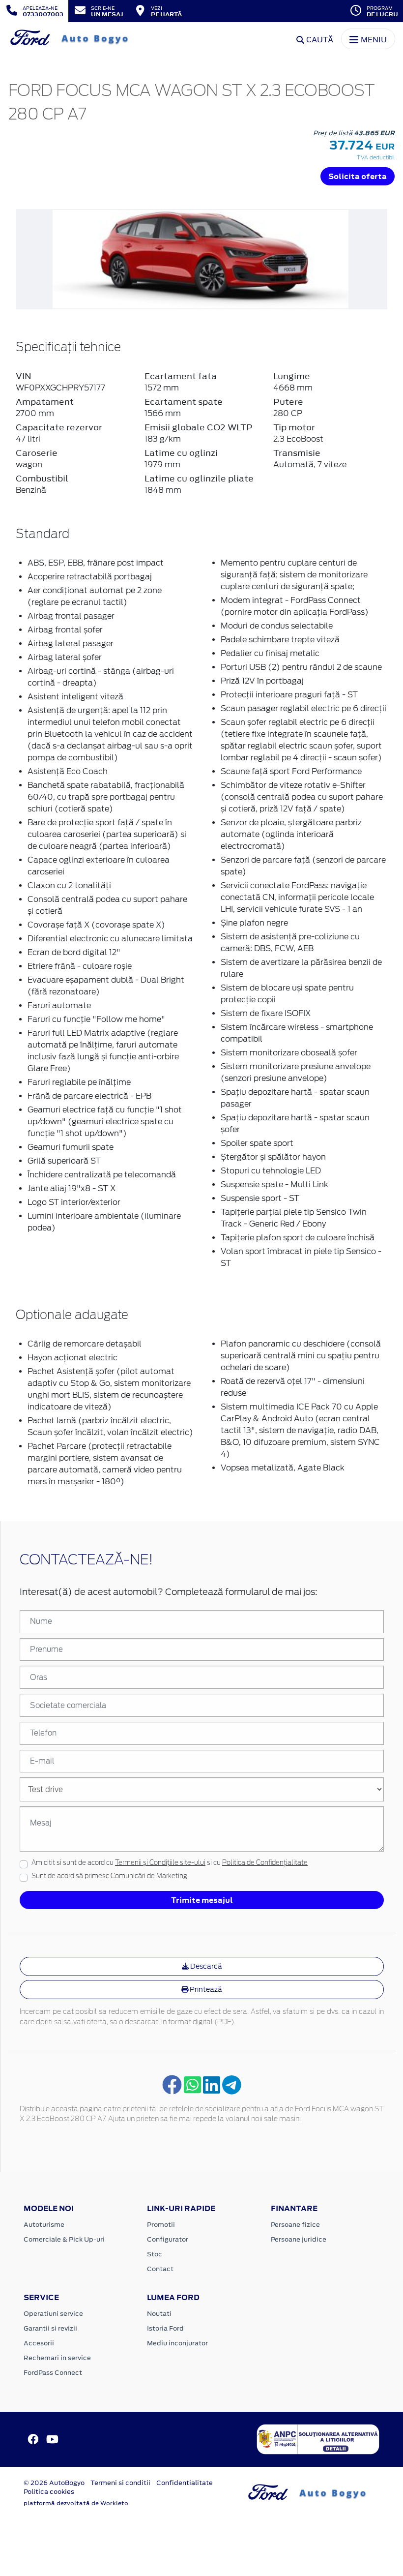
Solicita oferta (358, 176)
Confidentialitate (185, 2483)
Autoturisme (44, 2225)
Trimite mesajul (202, 1900)
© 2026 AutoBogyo (54, 2483)
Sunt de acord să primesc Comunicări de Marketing (109, 1876)
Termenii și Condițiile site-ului (160, 1863)
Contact (160, 2269)
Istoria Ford (165, 2328)
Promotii (161, 2225)
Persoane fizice (295, 2225)
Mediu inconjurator (177, 2343)
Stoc (155, 2254)
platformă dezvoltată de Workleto (76, 2503)
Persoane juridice (299, 2239)
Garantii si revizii (50, 2328)
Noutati (159, 2314)
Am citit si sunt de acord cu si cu (170, 1863)
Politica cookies (49, 2492)
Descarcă (205, 1966)
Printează (205, 1989)
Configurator (168, 2239)
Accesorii (39, 2343)
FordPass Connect (53, 2373)
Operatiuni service (53, 2314)
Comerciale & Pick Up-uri (64, 2239)
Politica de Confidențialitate (265, 1863)
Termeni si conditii (120, 2483)
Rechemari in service (57, 2358)
